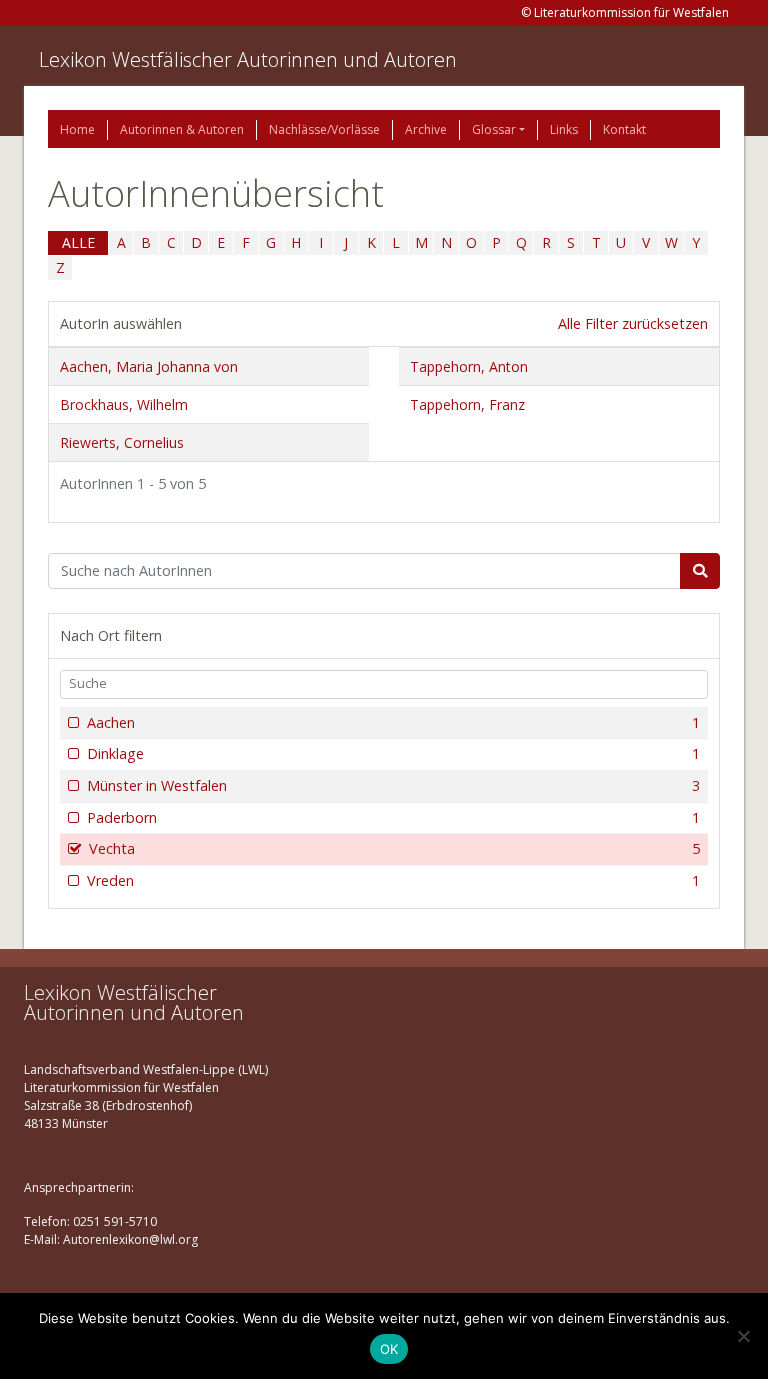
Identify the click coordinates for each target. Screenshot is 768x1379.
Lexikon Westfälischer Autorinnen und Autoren (248, 59)
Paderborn (393, 817)
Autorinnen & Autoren (182, 129)
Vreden (393, 880)
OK (389, 1349)
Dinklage (393, 753)
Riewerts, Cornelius (122, 442)
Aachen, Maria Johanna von (149, 366)
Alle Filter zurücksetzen (633, 323)
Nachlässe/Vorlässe (324, 129)
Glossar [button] (494, 129)
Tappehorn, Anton (469, 366)
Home (77, 129)
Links (564, 129)
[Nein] (743, 1336)
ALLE (78, 242)
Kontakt (624, 129)
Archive (426, 129)
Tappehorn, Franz (467, 404)
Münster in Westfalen (393, 785)
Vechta (394, 848)
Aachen (393, 722)
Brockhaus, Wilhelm (124, 404)
